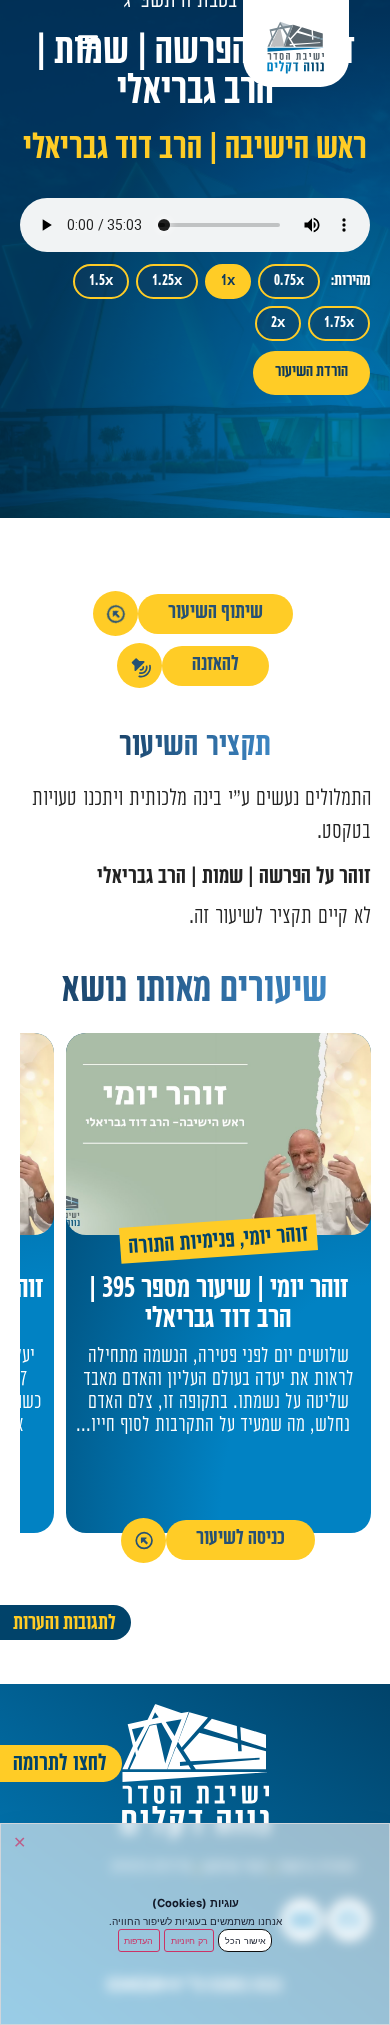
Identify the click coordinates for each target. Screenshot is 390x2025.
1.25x (167, 281)
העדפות (138, 1940)
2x (278, 323)
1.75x (339, 323)
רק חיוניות (189, 1940)
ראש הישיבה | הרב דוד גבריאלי (195, 150)
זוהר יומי (276, 1238)
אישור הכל (245, 1940)
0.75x (289, 281)
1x (228, 281)
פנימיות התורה (180, 1245)
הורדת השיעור (311, 372)
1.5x (101, 281)
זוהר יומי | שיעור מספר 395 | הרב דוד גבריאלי (218, 1306)
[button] (88, 40)
